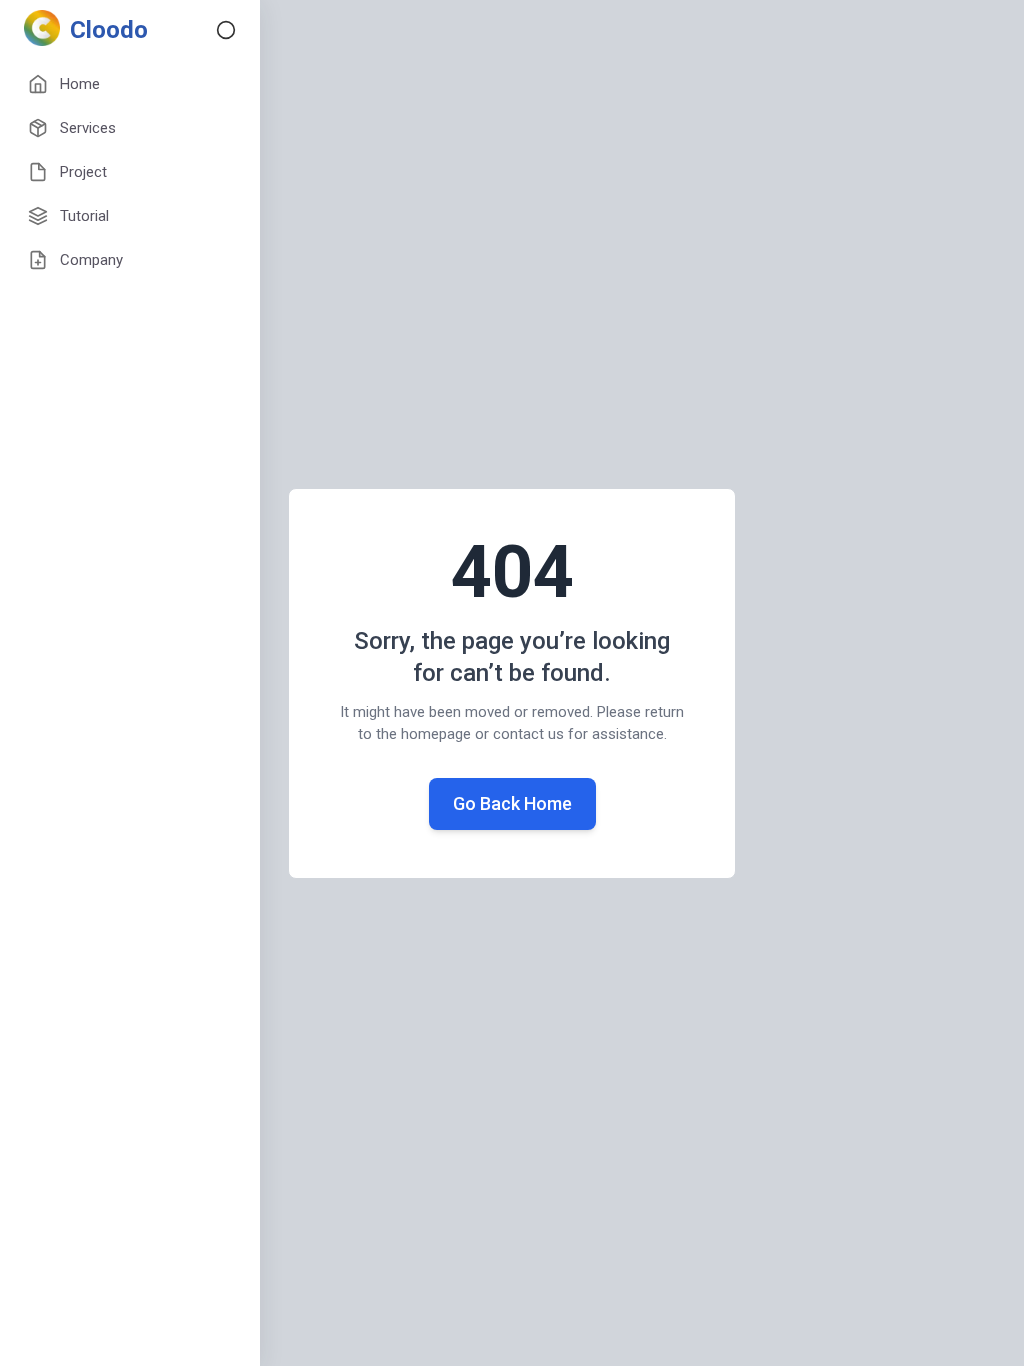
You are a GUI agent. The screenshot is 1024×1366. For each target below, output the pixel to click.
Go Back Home (512, 803)
